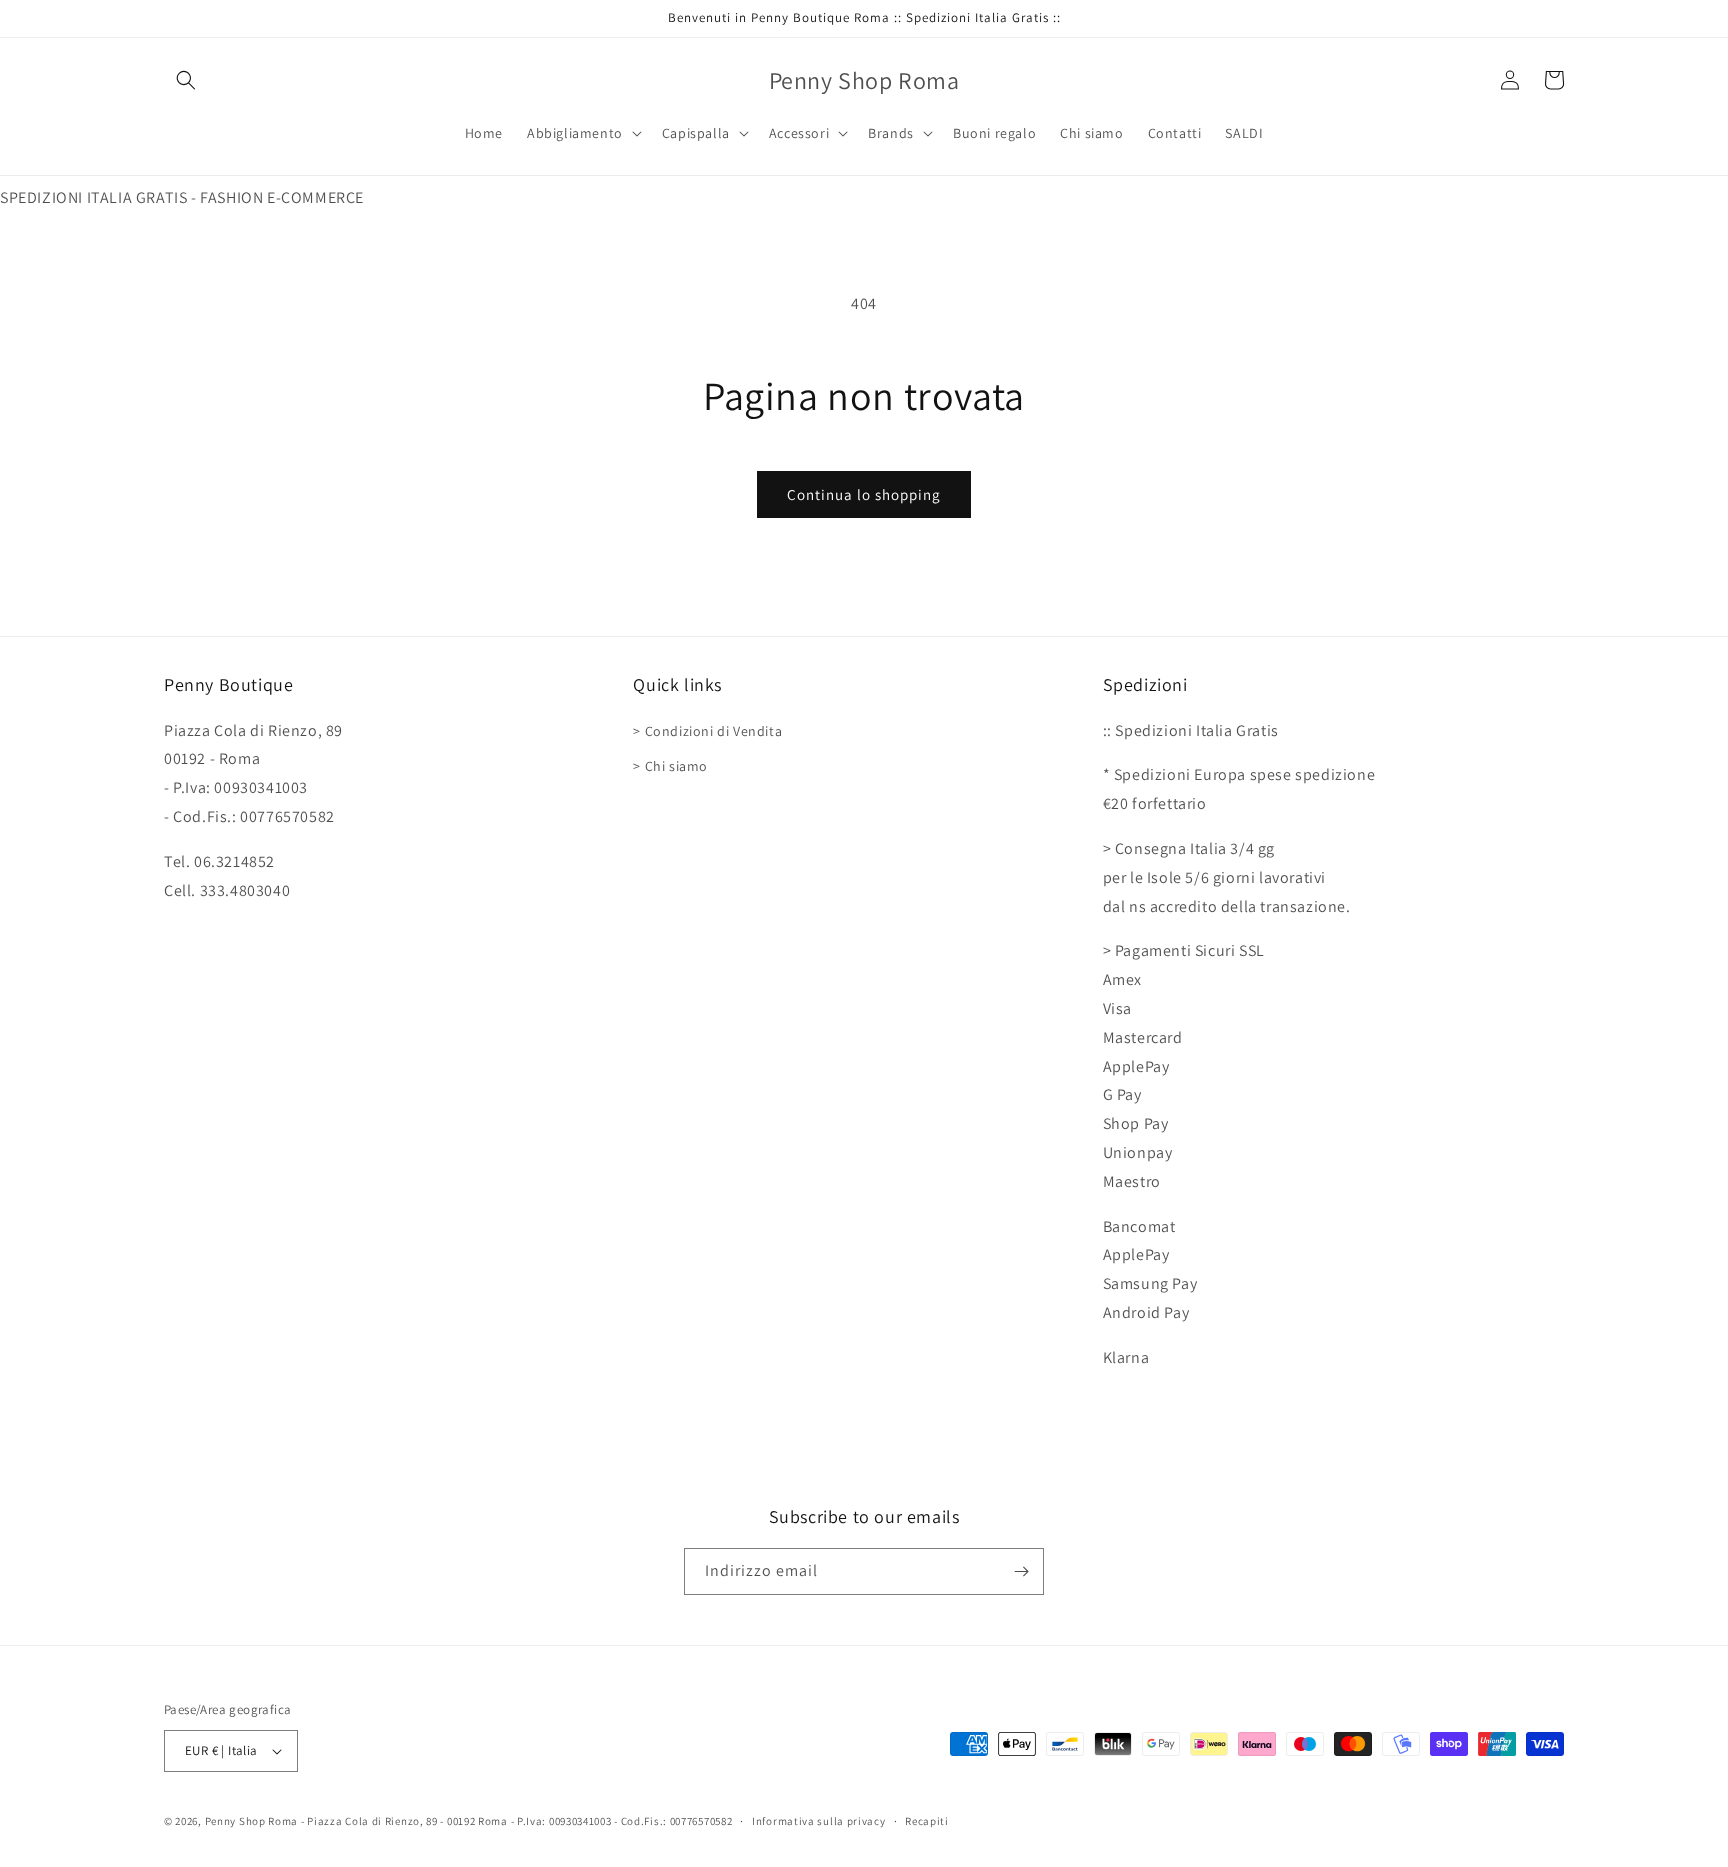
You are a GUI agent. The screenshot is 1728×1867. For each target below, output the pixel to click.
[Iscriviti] (1021, 1571)
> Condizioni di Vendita (707, 731)
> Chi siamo (670, 766)
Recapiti (927, 1821)
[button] (186, 80)
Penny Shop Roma (252, 1821)
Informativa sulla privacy (819, 1821)
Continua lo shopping (864, 494)
